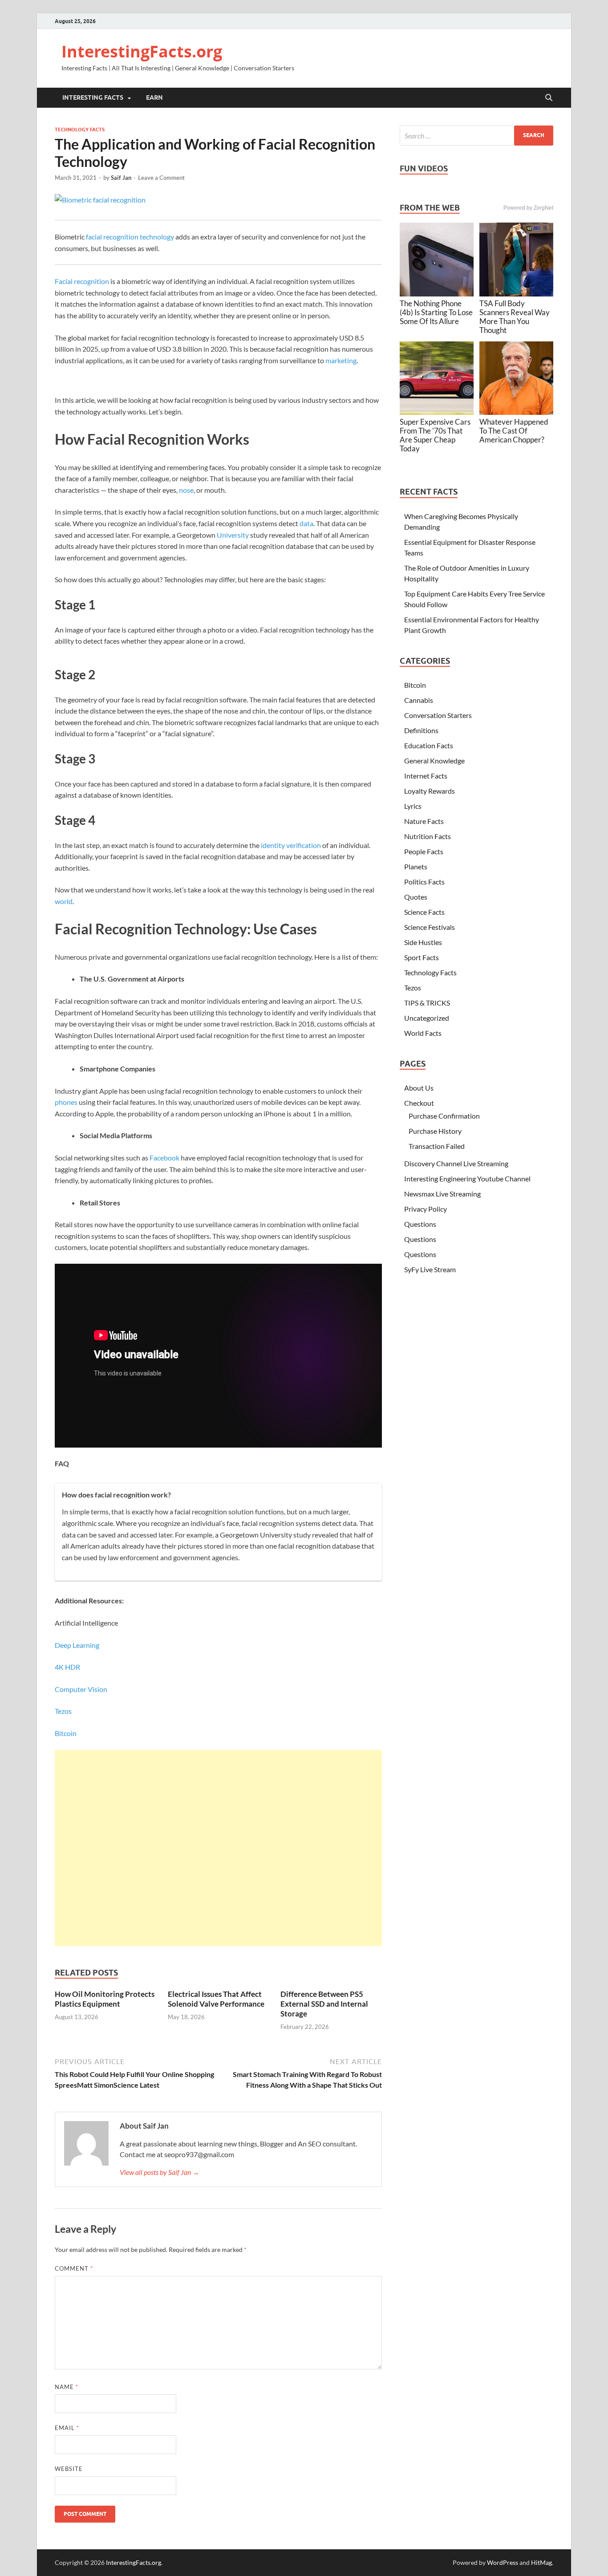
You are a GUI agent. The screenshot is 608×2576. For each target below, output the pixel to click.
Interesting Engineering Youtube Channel (467, 1178)
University (233, 535)
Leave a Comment (161, 178)
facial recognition (112, 237)
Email (67, 2428)
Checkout (419, 1103)
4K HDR (67, 1667)
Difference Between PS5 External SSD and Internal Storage (324, 2004)
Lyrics (413, 806)
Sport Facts (422, 957)
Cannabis (419, 700)
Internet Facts (426, 776)
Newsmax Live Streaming (442, 1194)
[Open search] (549, 98)
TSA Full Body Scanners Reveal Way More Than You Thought (515, 317)
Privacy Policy (426, 1209)
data (306, 523)
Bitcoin (66, 1733)
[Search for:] (476, 136)
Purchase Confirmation (444, 1116)
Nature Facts (424, 821)
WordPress (503, 2562)
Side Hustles (423, 942)
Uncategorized (427, 1018)
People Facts (424, 851)
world (64, 901)
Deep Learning (77, 1645)
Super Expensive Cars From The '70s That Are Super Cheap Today (435, 435)
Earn (154, 97)
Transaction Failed (437, 1146)
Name (67, 2387)
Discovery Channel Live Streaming (456, 1163)
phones (66, 1102)
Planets (416, 866)
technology (157, 237)
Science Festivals (430, 927)
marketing (341, 360)
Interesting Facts (93, 97)
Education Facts (429, 745)
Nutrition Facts (428, 836)
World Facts (423, 1033)
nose (186, 490)
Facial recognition (82, 281)
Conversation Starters (438, 715)
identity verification (291, 845)
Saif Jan (121, 178)
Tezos (63, 1711)
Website (69, 2469)
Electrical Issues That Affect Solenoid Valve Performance (216, 1999)
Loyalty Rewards (430, 791)
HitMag (541, 2562)
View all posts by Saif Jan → (160, 2172)
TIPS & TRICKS (427, 1003)
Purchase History (435, 1131)
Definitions (421, 730)
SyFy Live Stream (430, 1269)
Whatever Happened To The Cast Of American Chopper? (514, 431)
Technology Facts (80, 130)
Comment (74, 2268)
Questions (420, 1224)
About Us (419, 1088)
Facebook (164, 1158)
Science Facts (424, 912)
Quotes (416, 897)
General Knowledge (434, 761)
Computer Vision (81, 1689)
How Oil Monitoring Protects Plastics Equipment (105, 1999)
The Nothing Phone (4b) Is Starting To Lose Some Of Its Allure (436, 312)
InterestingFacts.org (142, 51)
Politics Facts (424, 882)
